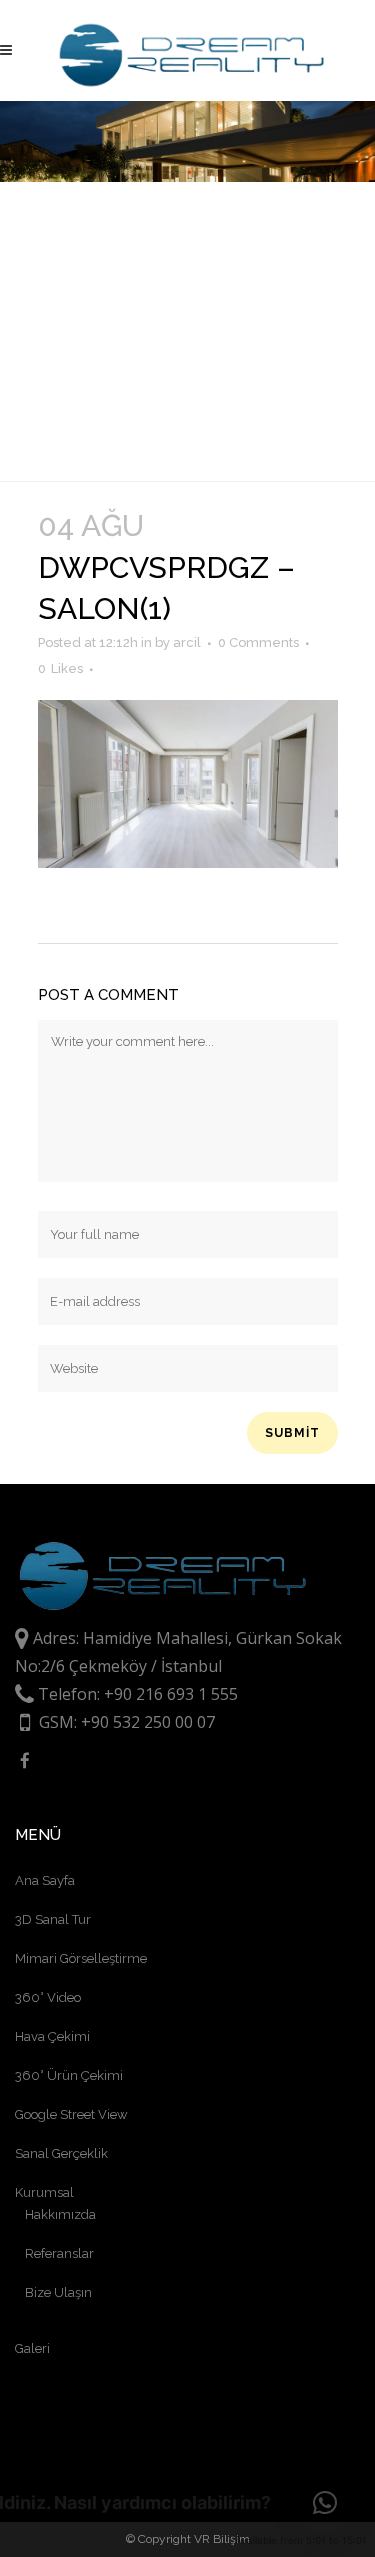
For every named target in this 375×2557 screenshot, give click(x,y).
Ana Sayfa (45, 1880)
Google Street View (71, 2114)
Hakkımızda (60, 2214)
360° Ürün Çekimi (69, 2075)
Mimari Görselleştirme (81, 1958)
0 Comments (258, 642)
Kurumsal (44, 2192)
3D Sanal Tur (53, 1919)
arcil (187, 642)
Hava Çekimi (52, 2036)
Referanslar (59, 2253)
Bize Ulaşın (58, 2292)
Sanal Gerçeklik (61, 2153)
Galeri (32, 2348)
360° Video (48, 1997)
